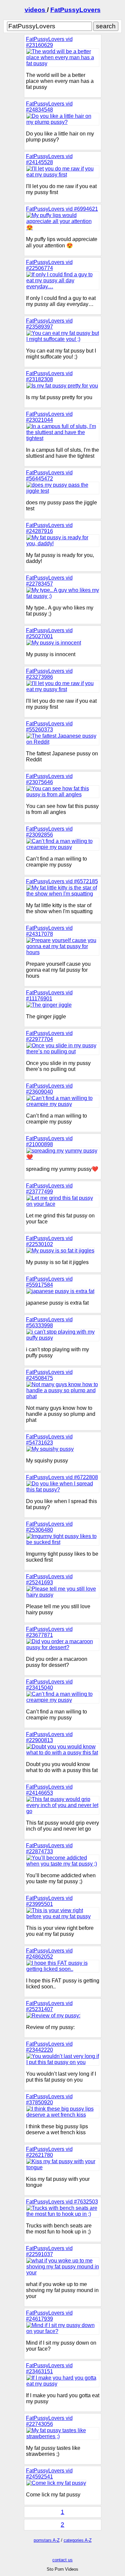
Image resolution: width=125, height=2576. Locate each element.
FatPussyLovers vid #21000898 (49, 1141)
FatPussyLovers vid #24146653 (49, 1790)
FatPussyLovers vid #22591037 (49, 2251)
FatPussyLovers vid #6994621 (62, 209)
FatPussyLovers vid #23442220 (49, 2047)
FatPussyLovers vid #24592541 (49, 2474)
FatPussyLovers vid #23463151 (49, 2368)
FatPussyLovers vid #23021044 (49, 417)
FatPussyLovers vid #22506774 (49, 265)
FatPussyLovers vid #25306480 (49, 1527)
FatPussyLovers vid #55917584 (49, 1282)
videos (36, 10)
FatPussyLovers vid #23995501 (49, 1901)
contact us (62, 2560)
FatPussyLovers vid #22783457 (49, 581)
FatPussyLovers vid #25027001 (49, 633)
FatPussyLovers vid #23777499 (49, 1189)
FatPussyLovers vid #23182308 (49, 376)
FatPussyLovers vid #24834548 (49, 107)
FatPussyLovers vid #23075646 (49, 779)
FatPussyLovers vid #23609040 (49, 1089)
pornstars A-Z (47, 2540)
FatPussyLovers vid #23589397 (49, 324)
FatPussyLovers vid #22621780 (49, 2152)
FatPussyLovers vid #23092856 (49, 832)
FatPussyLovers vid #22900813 (49, 1737)
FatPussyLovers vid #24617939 (49, 2316)
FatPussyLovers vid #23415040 (49, 1685)
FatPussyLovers (75, 10)
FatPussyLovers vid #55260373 (49, 727)
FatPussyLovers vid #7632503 (62, 2202)
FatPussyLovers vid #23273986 (49, 674)
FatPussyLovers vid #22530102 (49, 1241)
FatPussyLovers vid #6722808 (62, 1477)
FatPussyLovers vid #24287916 (49, 528)
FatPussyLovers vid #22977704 (49, 1036)
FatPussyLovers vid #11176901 (49, 996)
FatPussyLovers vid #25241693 (49, 1579)
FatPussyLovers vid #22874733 (49, 1848)
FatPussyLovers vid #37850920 (49, 2099)
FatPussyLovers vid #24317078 (49, 931)
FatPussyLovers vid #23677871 (49, 1632)
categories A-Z (78, 2540)
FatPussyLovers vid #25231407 (49, 2006)
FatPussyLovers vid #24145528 (49, 159)
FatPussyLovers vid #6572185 (62, 881)
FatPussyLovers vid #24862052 (49, 1954)
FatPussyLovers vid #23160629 (49, 42)
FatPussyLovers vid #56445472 (49, 476)
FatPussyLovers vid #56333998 (49, 1322)
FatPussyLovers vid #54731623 (49, 1440)
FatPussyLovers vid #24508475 (49, 1375)
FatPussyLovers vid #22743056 (49, 2421)
